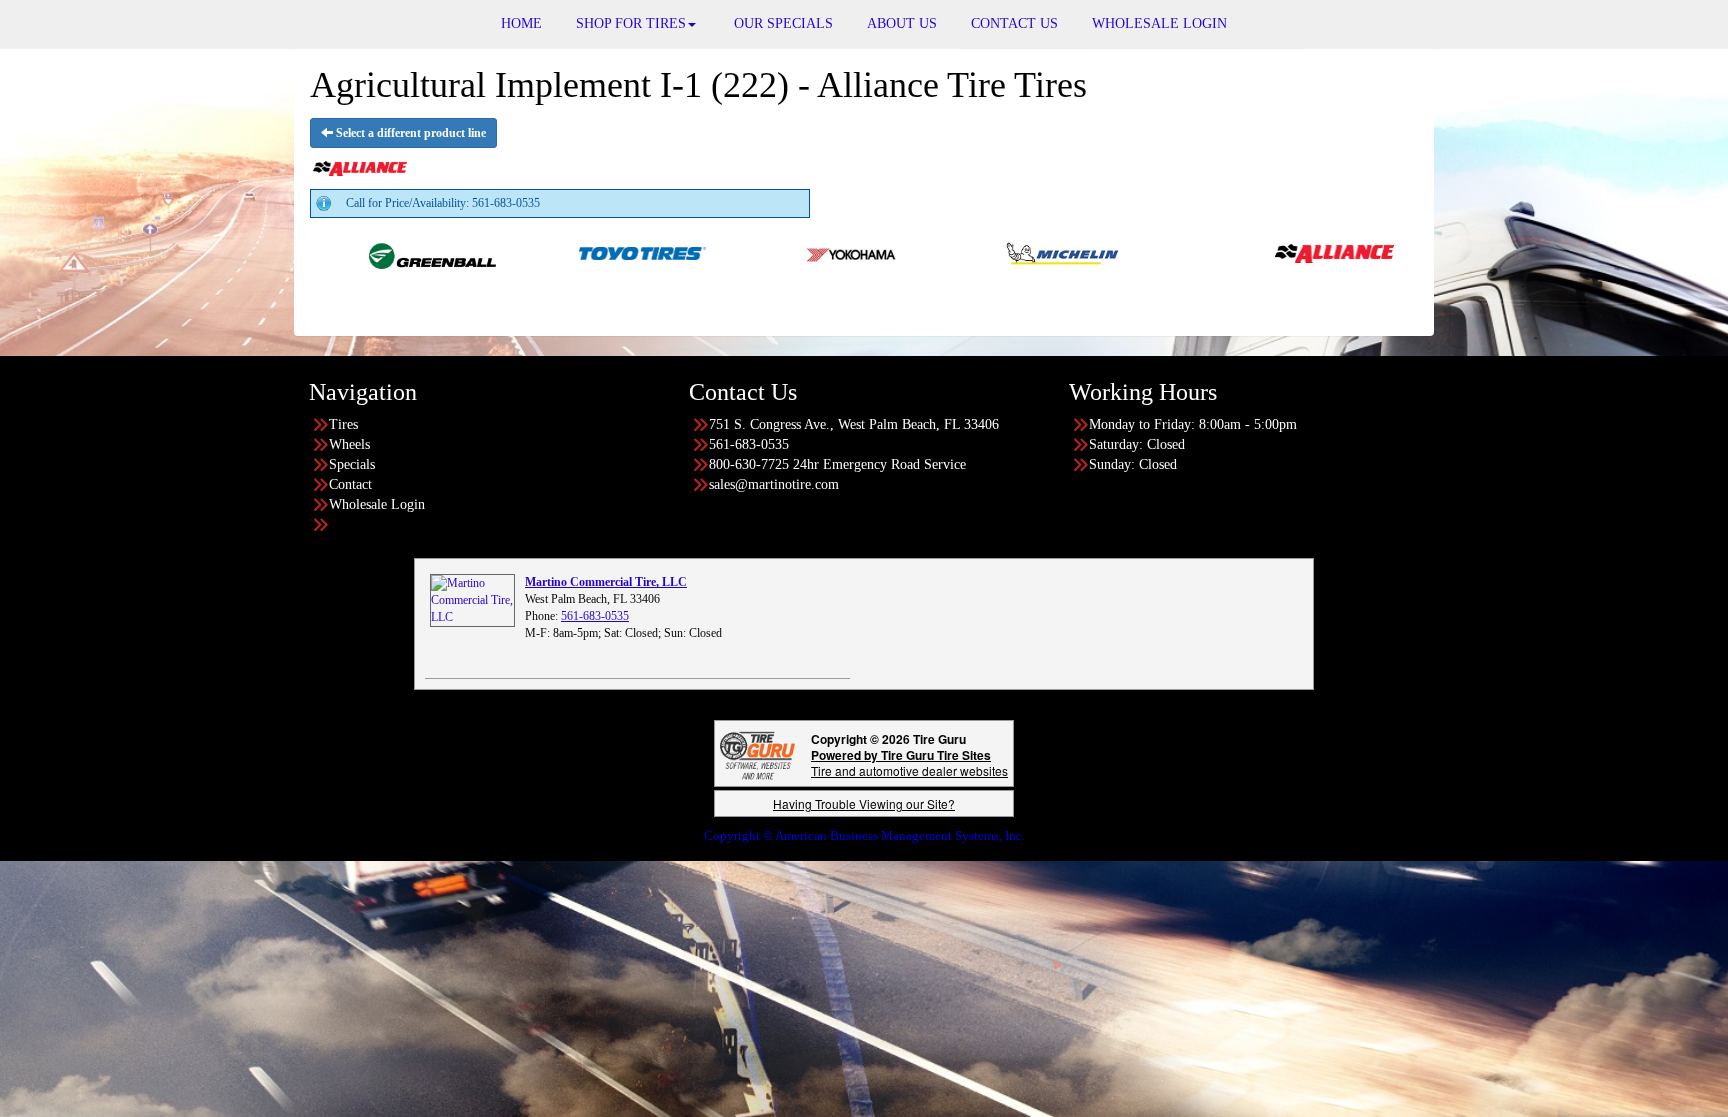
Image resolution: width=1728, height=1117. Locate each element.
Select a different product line (409, 133)
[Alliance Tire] (1261, 252)
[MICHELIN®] (989, 252)
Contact (350, 484)
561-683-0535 (595, 616)
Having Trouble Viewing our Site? (864, 803)
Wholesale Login (377, 504)
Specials (352, 464)
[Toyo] (569, 252)
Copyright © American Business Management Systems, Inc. (864, 835)
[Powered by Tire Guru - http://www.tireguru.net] (757, 753)
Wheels (349, 444)
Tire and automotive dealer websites (909, 762)
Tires (343, 424)
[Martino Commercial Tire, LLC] (472, 600)
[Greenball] (359, 252)
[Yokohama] (779, 252)
